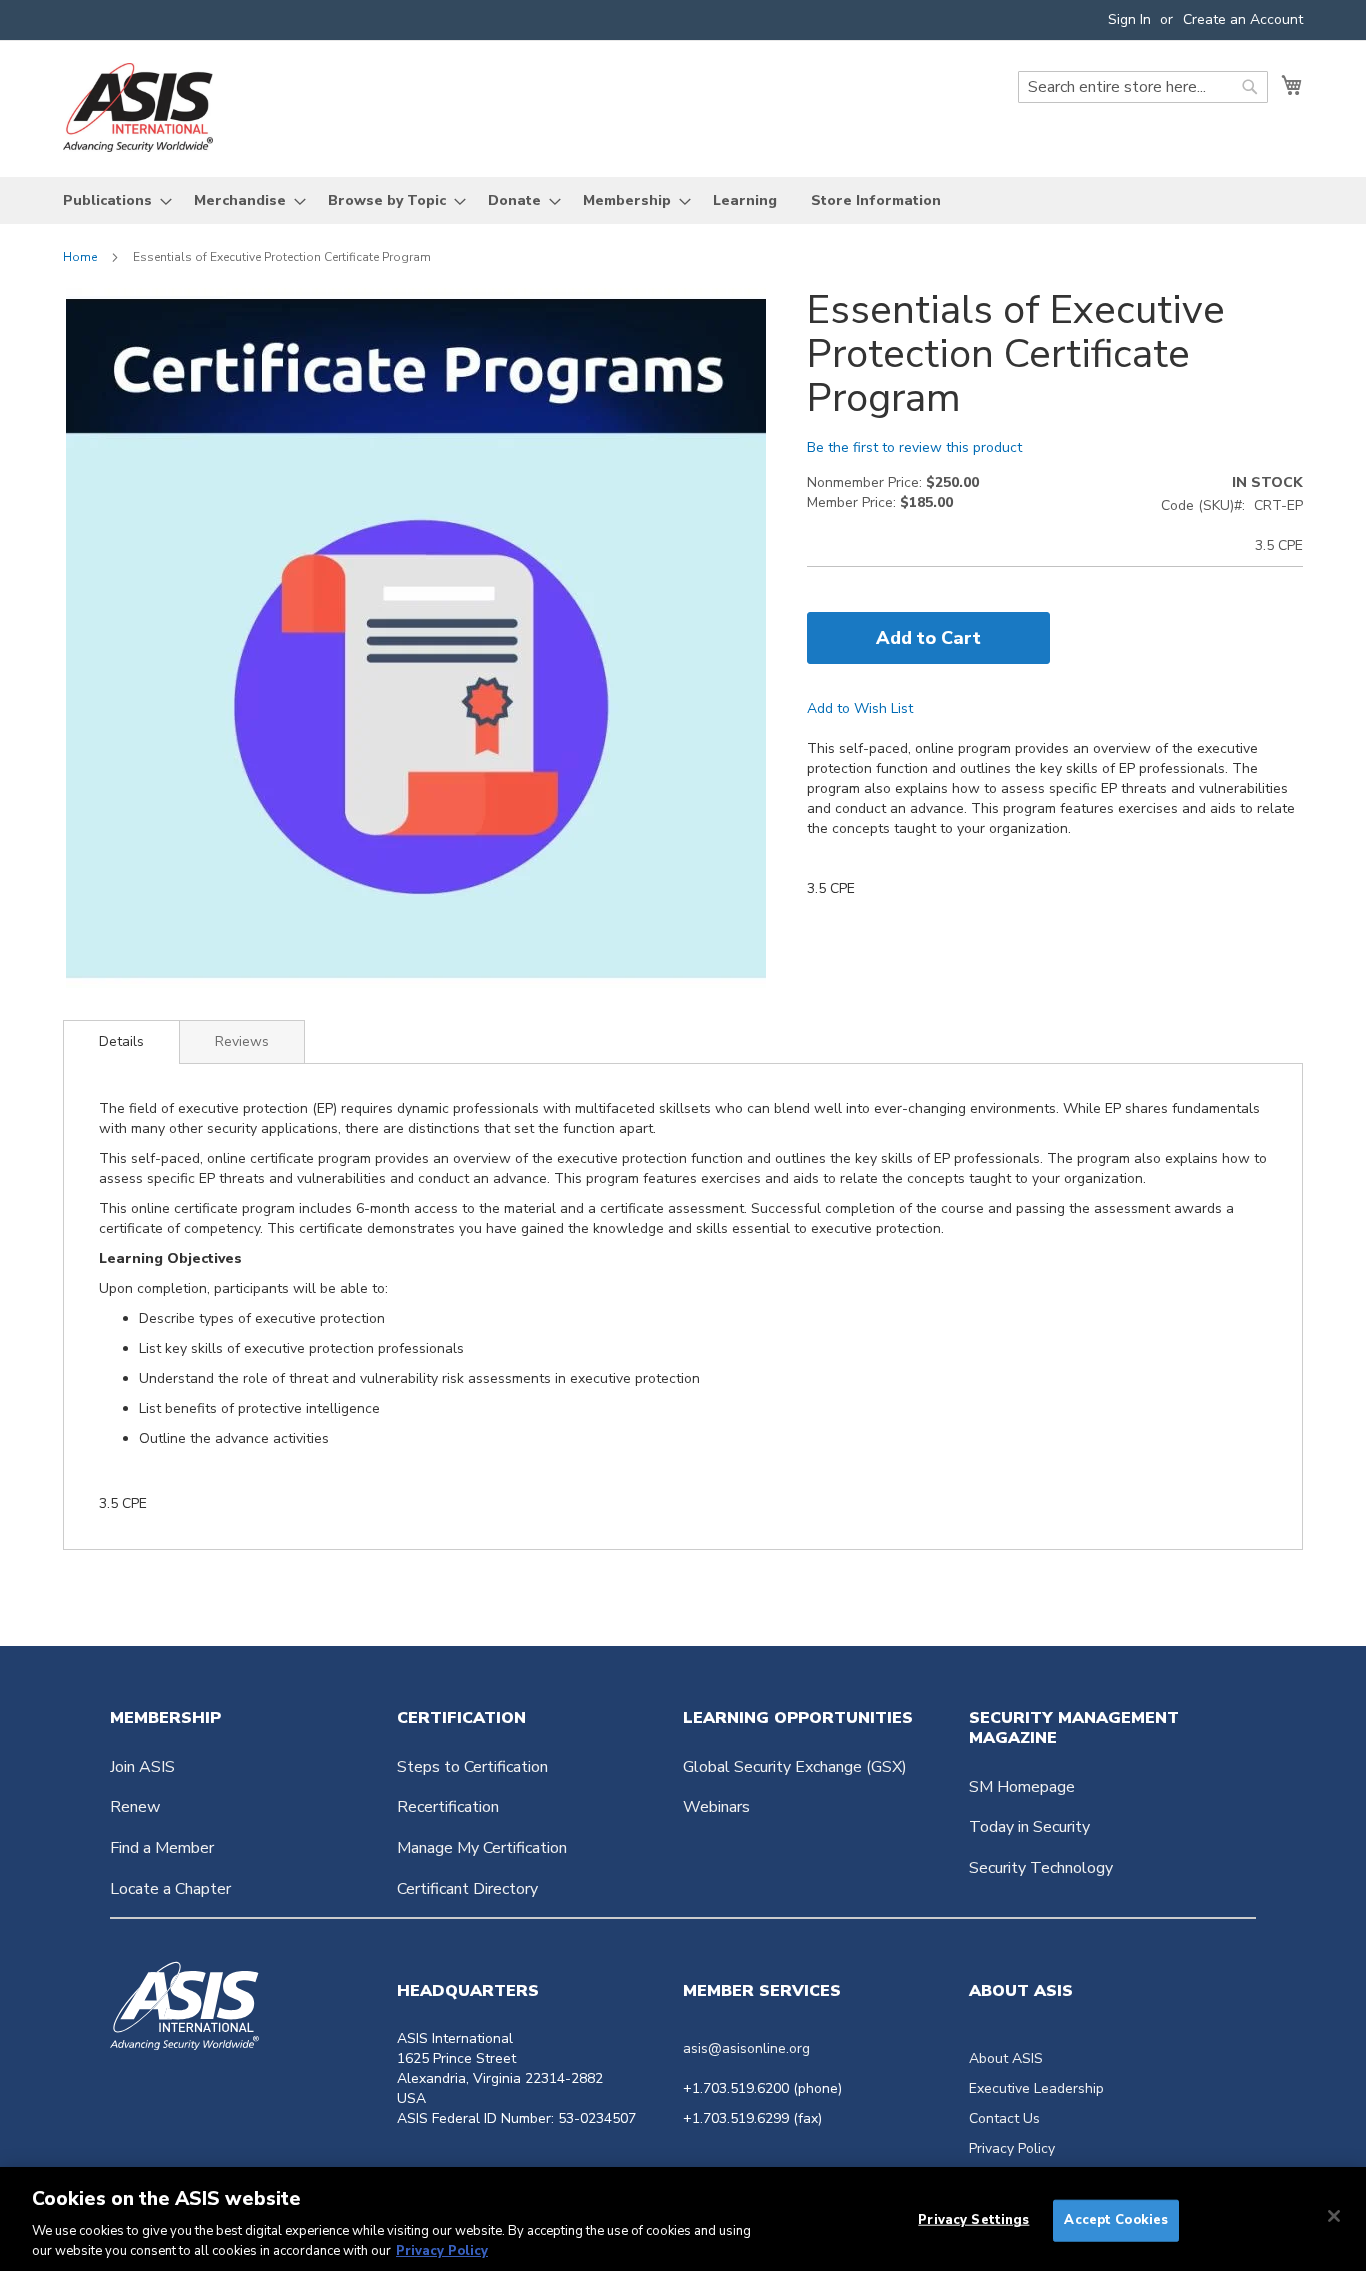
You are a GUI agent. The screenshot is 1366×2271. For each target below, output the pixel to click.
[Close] (1334, 2216)
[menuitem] (111, 200)
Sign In (1129, 19)
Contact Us (1004, 2118)
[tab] (121, 1042)
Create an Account (1243, 19)
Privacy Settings (973, 2220)
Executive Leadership (1036, 2088)
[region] (683, 2219)
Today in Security (1029, 1827)
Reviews (242, 1041)
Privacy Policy (1012, 2148)
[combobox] (1143, 87)
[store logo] (138, 107)
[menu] (683, 200)
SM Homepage (1022, 1787)
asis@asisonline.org (746, 2048)
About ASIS (1006, 2058)
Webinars (716, 1807)
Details (121, 1041)
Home (80, 257)
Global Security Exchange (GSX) (795, 1767)
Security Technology (1041, 1868)
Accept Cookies (1116, 2220)
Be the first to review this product (914, 447)
